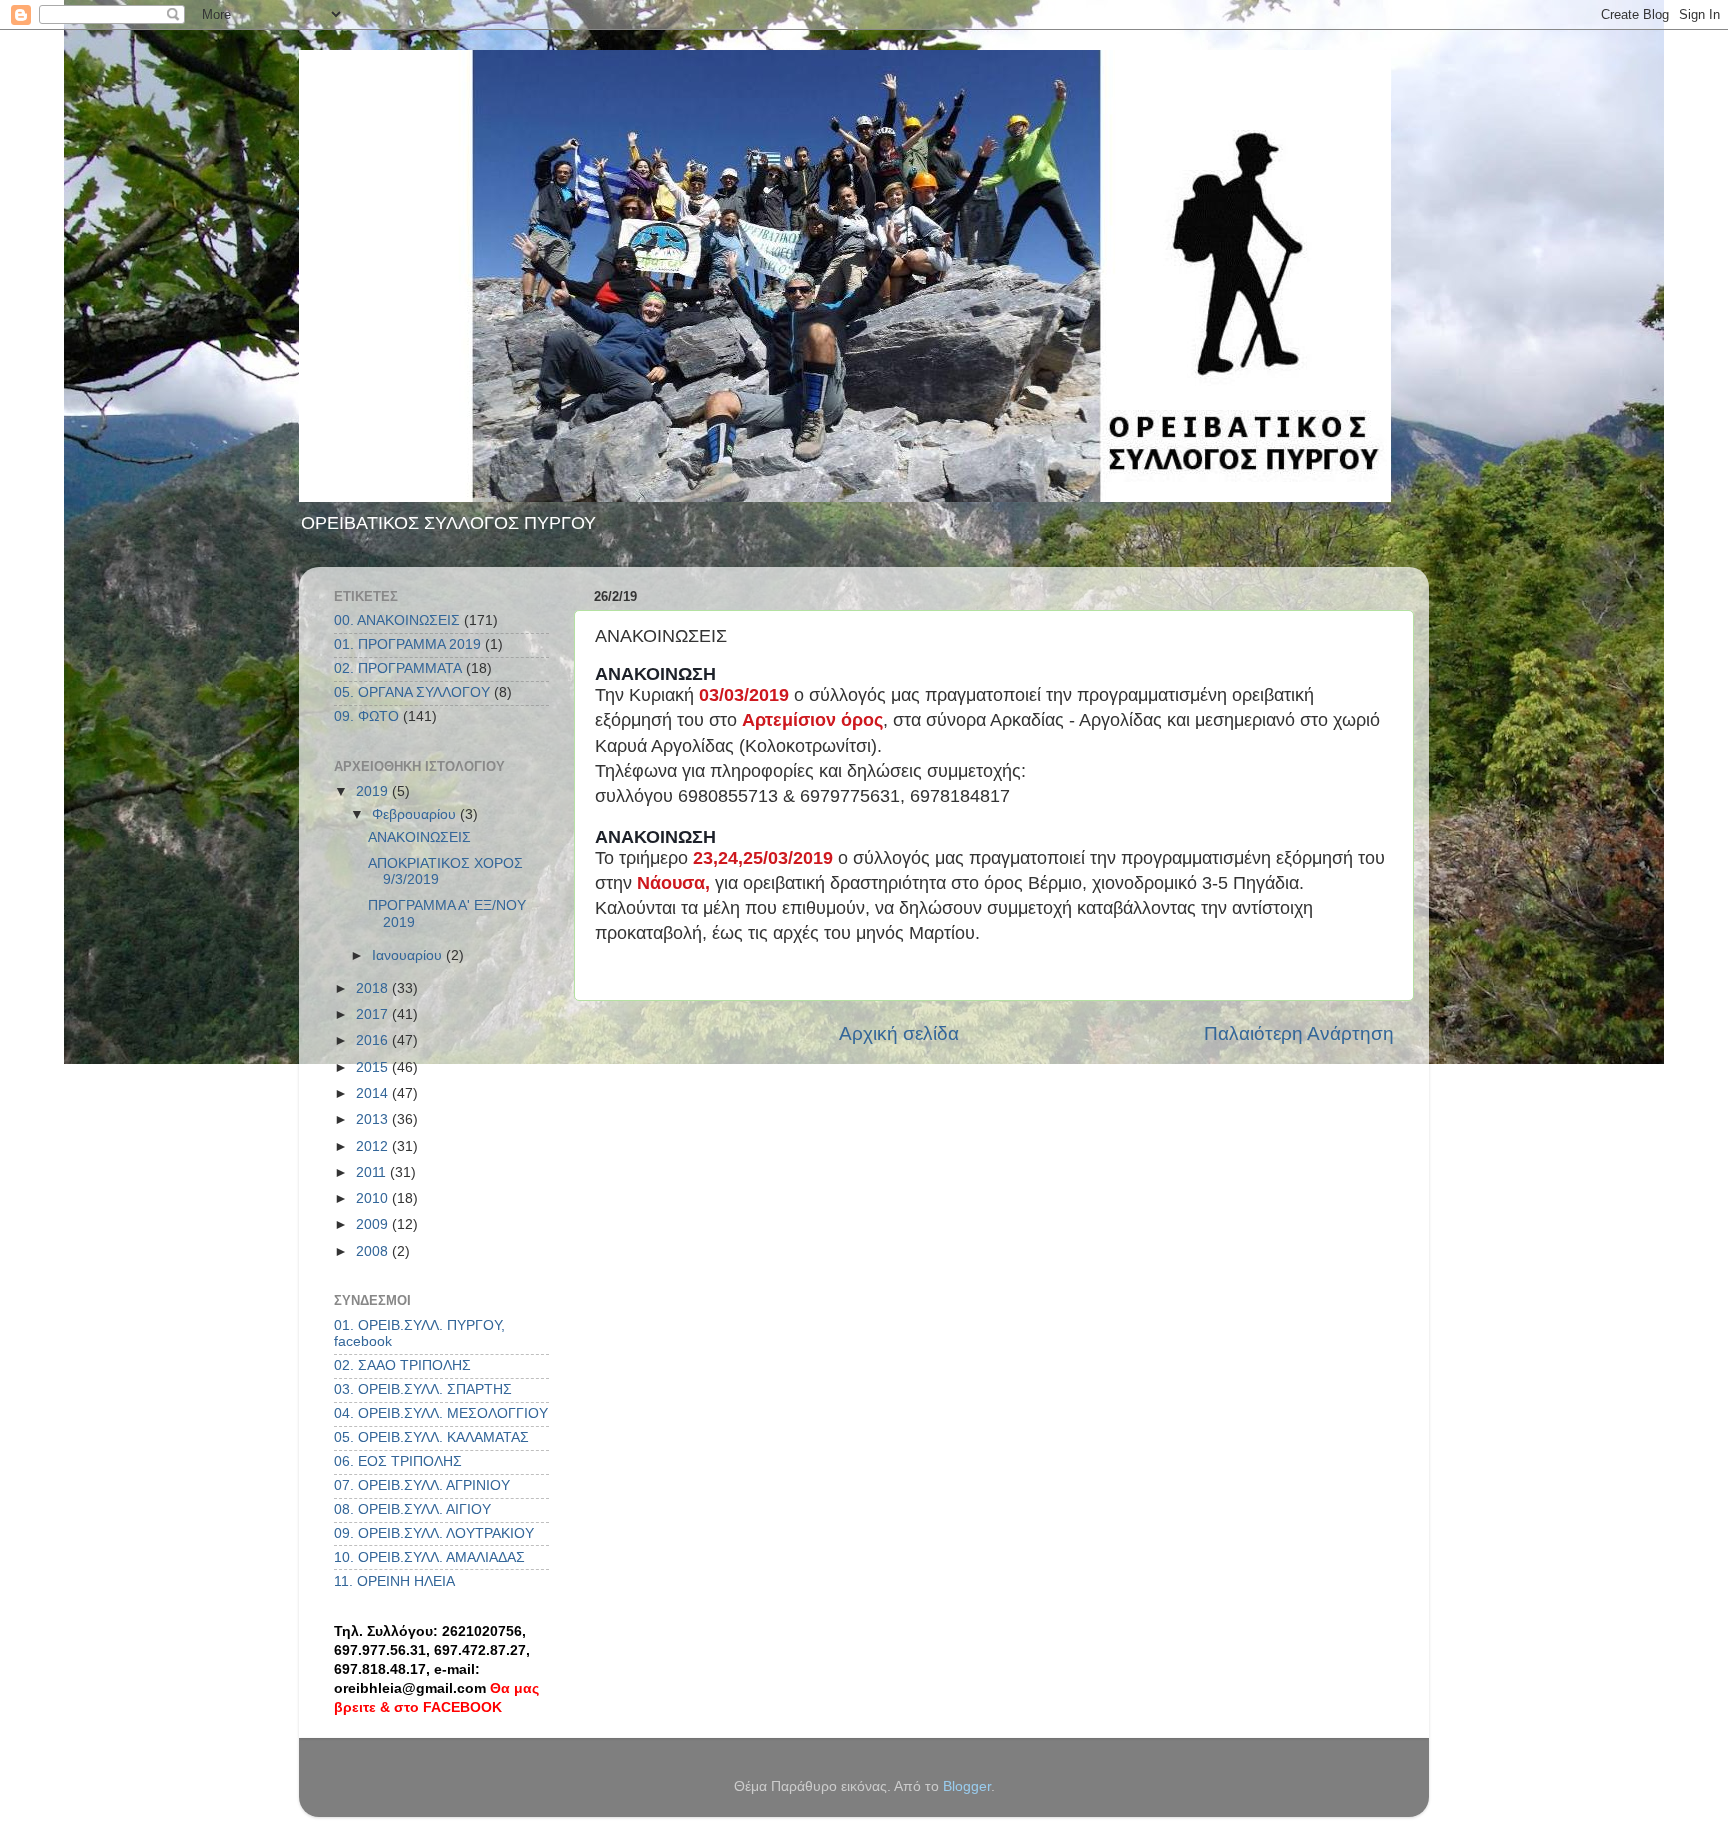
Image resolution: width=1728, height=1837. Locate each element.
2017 (374, 1014)
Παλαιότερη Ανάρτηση (1299, 1033)
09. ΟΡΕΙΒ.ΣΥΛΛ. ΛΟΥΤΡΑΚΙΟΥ (434, 1533)
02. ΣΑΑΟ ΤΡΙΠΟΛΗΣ (402, 1365)
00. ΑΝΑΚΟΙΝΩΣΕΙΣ (397, 620)
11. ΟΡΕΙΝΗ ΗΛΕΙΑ (394, 1581)
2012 (374, 1146)
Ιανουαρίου (409, 955)
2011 (373, 1172)
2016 (374, 1040)
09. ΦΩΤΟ (366, 716)
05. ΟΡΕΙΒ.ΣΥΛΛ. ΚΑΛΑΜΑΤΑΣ (431, 1437)
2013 (374, 1119)
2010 (374, 1198)
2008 (374, 1251)
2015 (374, 1067)
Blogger (967, 1786)
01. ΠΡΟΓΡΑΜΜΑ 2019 (407, 644)
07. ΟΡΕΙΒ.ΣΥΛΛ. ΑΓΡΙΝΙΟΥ (422, 1485)
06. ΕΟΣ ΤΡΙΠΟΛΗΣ (398, 1461)
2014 (374, 1093)
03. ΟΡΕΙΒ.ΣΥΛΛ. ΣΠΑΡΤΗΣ (423, 1389)
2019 (374, 791)
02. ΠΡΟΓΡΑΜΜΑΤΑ (398, 668)
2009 (374, 1224)
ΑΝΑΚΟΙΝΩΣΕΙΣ (419, 837)
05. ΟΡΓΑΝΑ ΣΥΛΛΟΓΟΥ (412, 692)
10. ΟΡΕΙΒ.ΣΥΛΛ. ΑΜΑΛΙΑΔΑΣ (429, 1557)
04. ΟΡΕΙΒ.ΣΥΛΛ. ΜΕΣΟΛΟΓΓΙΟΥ (441, 1413)
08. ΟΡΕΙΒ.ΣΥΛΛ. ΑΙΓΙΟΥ (412, 1509)
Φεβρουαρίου (416, 814)
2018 (374, 988)
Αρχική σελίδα (899, 1033)
